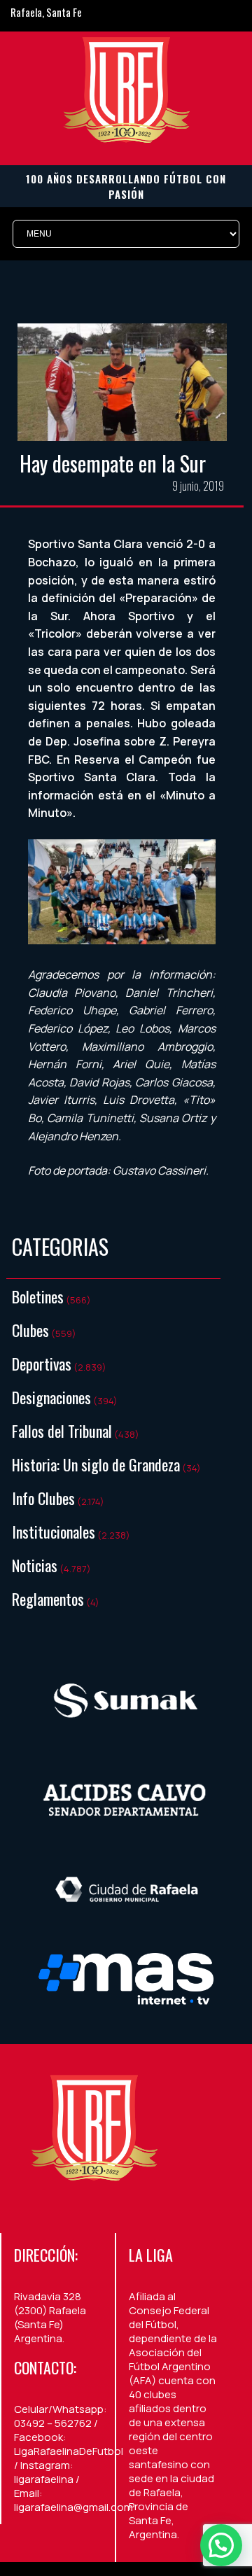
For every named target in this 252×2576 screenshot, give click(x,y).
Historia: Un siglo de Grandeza (96, 1464)
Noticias (35, 1565)
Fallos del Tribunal (62, 1431)
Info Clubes (43, 1498)
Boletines (38, 1296)
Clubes (30, 1330)
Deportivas (42, 1364)
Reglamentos (48, 1599)
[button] (221, 2545)
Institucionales (54, 1532)
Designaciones (51, 1397)
